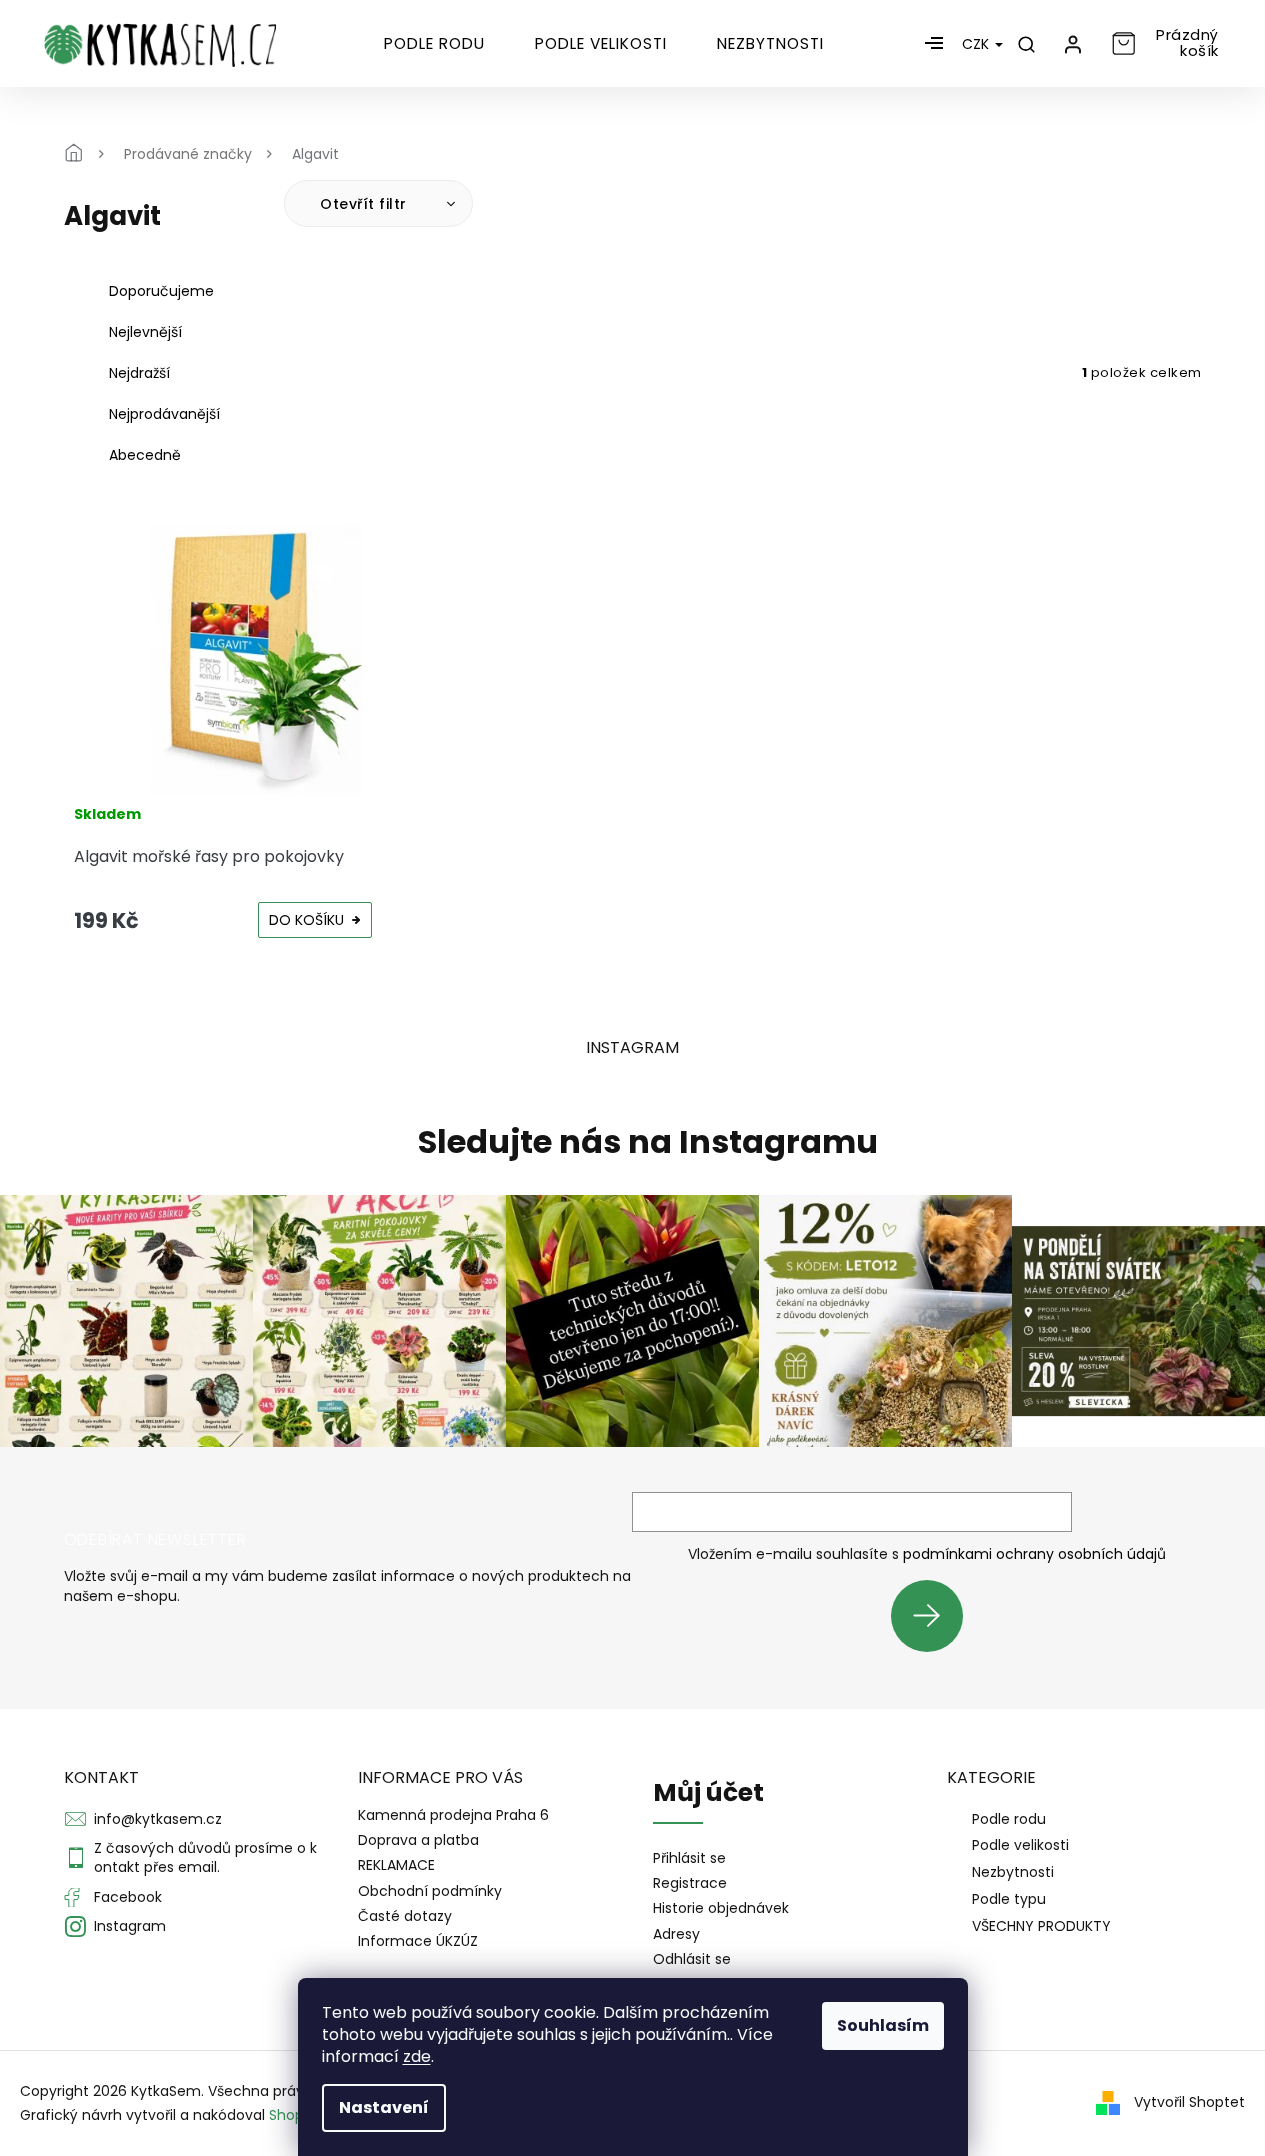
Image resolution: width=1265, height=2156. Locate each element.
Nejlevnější (145, 332)
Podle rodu (1009, 1819)
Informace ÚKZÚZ (418, 1941)
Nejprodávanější (164, 414)
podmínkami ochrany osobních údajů (1034, 1554)
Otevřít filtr (365, 204)
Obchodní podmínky (430, 1891)
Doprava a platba (418, 1840)
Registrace (690, 1883)
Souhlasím (883, 2025)
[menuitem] (434, 44)
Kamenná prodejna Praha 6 (453, 1815)
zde (417, 2056)
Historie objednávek (721, 1908)
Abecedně (145, 455)
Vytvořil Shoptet (1189, 2102)
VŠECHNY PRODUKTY (1041, 1926)
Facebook (128, 1897)
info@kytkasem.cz (158, 1819)
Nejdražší (139, 373)
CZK (977, 44)
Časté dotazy (405, 1916)
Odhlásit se (692, 1959)
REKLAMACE (396, 1865)
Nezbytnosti (1013, 1872)
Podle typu (1009, 1899)
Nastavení (384, 2107)
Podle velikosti (1020, 1845)
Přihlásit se (934, 1615)
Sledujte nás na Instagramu (648, 1142)
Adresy (676, 1934)
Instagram (130, 1926)
